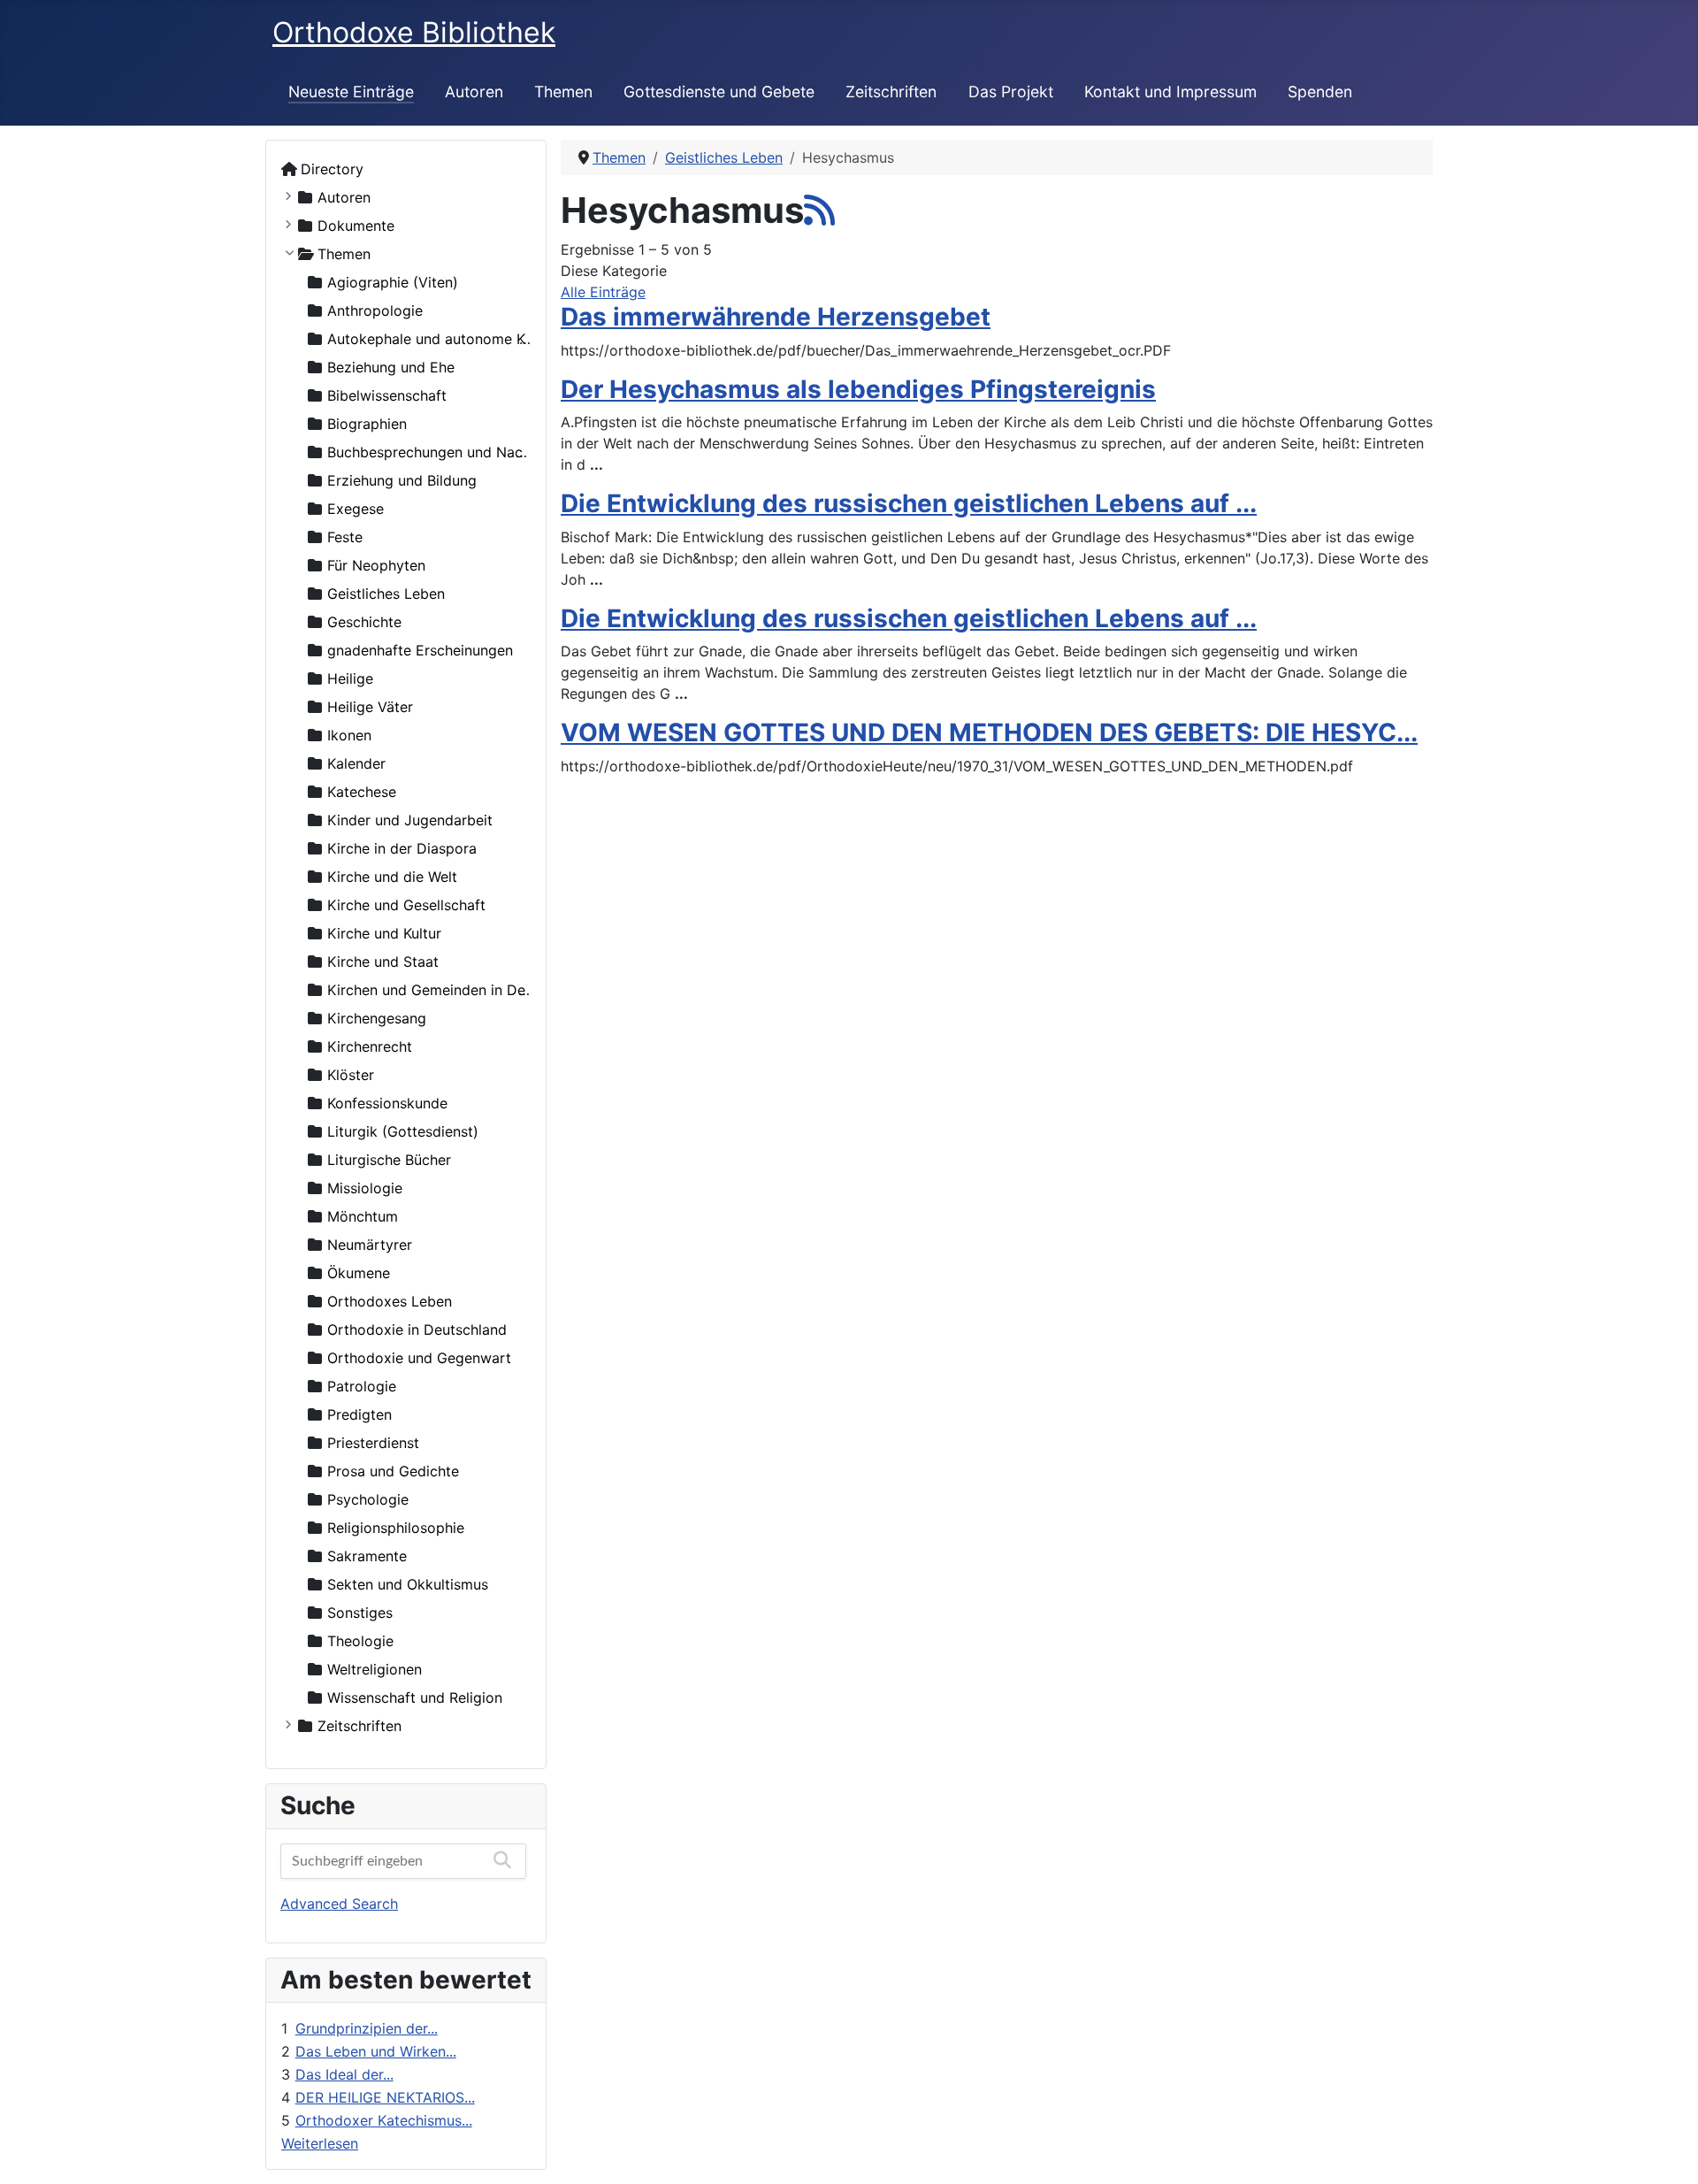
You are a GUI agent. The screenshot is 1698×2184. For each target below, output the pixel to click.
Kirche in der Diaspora (402, 848)
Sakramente (367, 1556)
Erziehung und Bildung (402, 480)
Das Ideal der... (344, 2074)
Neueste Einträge (351, 92)
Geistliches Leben (386, 594)
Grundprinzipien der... (367, 2028)
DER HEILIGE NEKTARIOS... (385, 2097)
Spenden (1320, 92)
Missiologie (365, 1188)
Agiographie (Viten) (393, 282)
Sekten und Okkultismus (408, 1584)
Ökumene (359, 1273)
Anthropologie (375, 310)
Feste (345, 537)
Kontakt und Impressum (1170, 92)
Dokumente (356, 226)
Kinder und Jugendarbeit (410, 820)
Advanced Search (339, 1904)
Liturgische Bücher (389, 1160)
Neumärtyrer (370, 1245)
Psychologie (368, 1499)
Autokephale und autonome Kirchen (447, 339)
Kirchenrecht (370, 1046)
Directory (332, 169)
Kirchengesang (377, 1018)
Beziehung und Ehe (391, 367)
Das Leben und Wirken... (376, 2051)
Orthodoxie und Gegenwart (419, 1358)
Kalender (356, 763)
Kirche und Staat (383, 962)
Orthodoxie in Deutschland (417, 1330)
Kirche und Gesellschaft (406, 905)
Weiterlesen (320, 2143)
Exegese (356, 509)
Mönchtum (363, 1216)
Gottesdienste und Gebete (719, 92)
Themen (563, 92)
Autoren (474, 92)
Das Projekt (1011, 92)
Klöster (351, 1075)
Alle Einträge (603, 292)
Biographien (367, 424)
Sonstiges (360, 1613)
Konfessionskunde (387, 1103)
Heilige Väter (370, 707)
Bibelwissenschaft (387, 395)
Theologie (360, 1641)
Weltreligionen (375, 1669)
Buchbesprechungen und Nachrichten (452, 452)
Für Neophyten (376, 565)
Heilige (350, 678)
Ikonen (349, 735)
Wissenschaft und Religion (415, 1697)
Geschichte (364, 622)
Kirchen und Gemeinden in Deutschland (459, 990)
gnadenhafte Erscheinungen (420, 650)
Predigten (359, 1414)
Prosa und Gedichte (393, 1471)
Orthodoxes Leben (390, 1301)
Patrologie (362, 1386)
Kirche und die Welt (392, 877)
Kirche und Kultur (384, 933)
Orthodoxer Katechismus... (384, 2120)
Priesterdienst (373, 1443)
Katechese (362, 792)
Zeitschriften (891, 92)
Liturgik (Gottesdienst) (403, 1131)
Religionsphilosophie (396, 1528)
